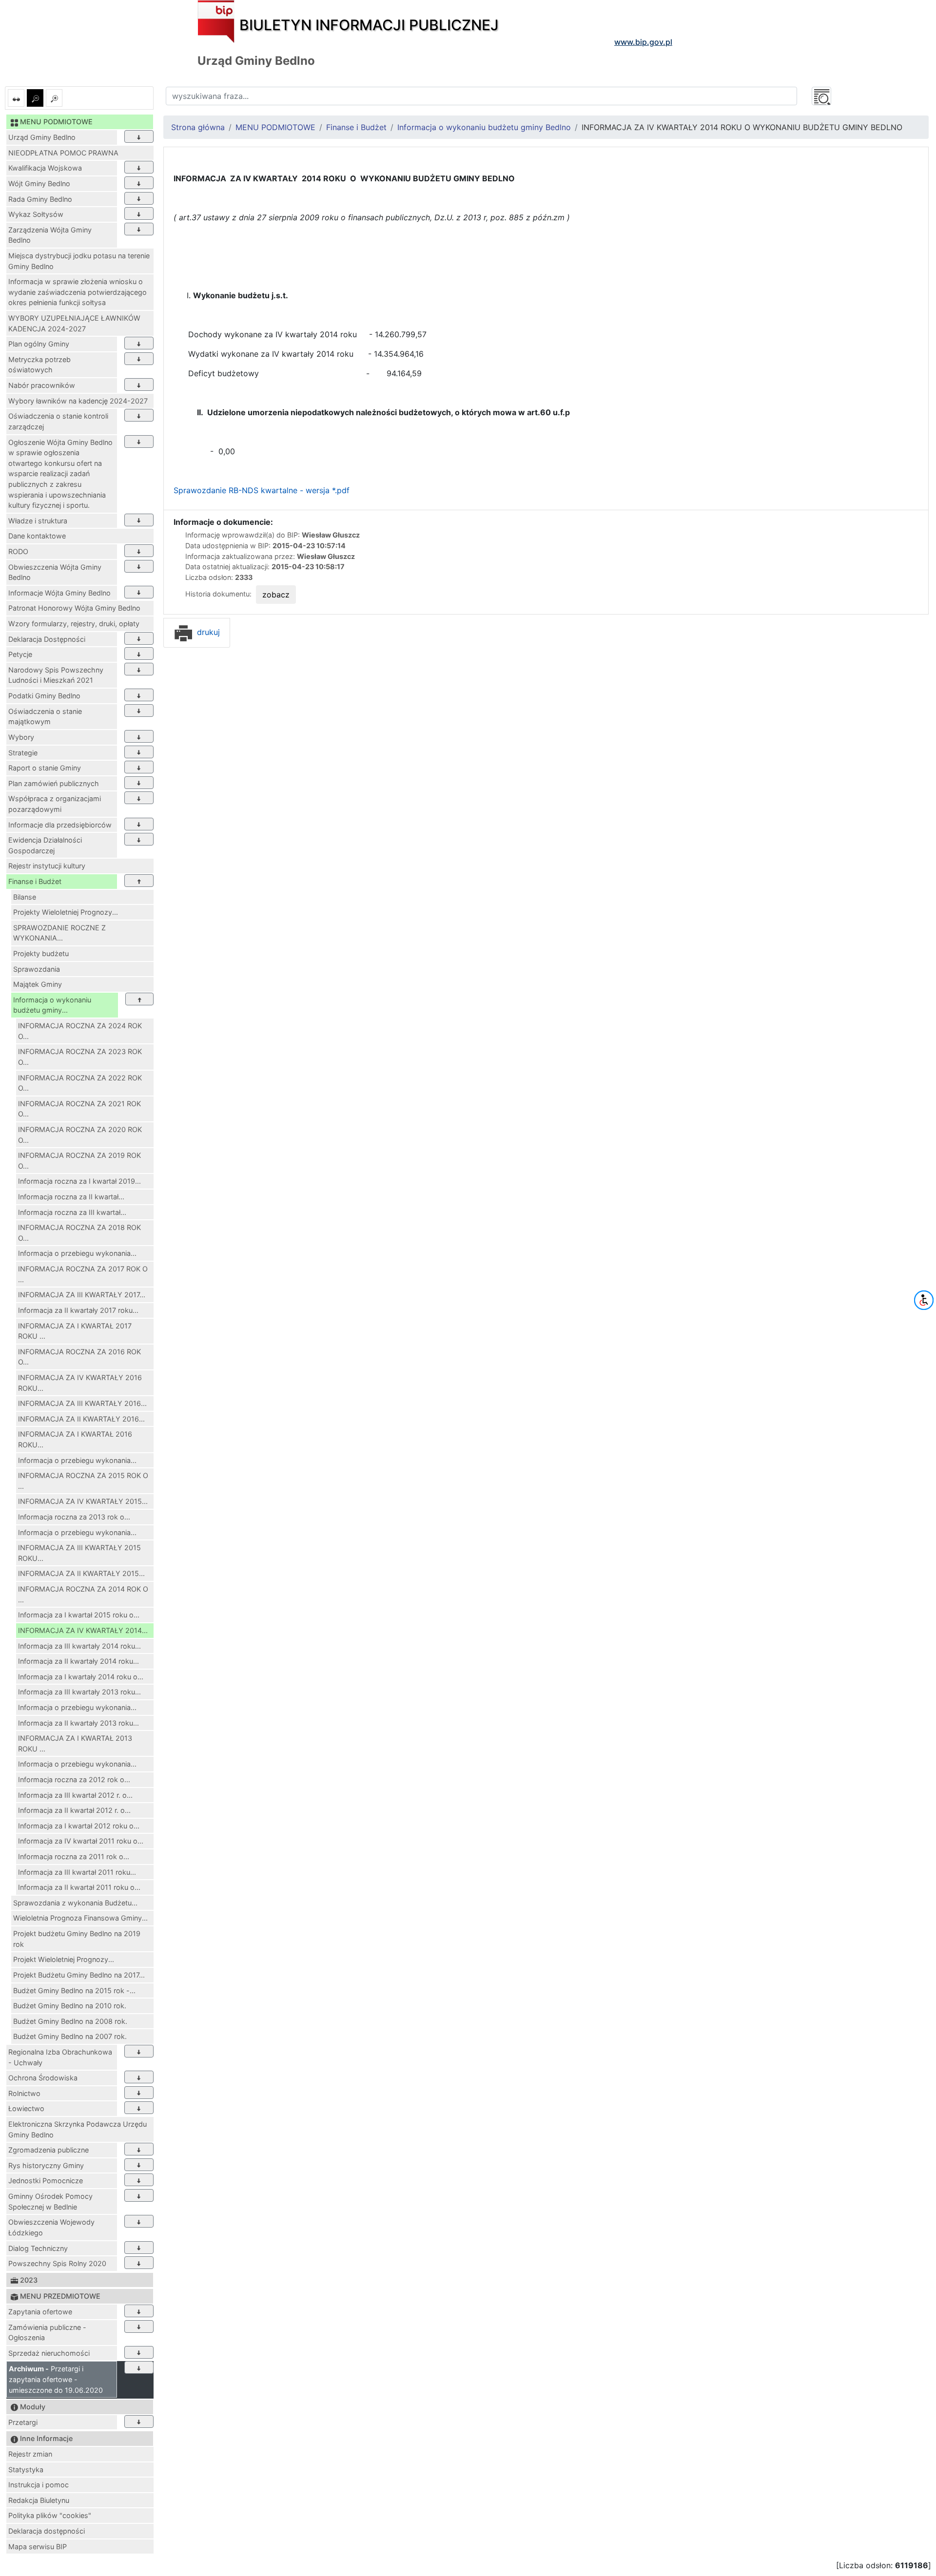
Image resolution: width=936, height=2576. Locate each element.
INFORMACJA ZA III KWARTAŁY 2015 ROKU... (79, 1553)
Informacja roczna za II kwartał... (71, 1197)
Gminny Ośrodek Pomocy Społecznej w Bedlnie (50, 2201)
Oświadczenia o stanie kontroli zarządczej (58, 421)
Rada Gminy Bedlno (40, 199)
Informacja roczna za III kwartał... (72, 1212)
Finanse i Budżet (35, 881)
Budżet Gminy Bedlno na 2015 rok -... (74, 1990)
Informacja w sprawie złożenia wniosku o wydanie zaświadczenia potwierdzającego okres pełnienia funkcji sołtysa (78, 292)
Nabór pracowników (42, 385)
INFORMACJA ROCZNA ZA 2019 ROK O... (79, 1161)
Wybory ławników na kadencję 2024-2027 (78, 401)
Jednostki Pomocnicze (46, 2181)
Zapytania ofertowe (40, 2312)
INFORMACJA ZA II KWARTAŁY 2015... (81, 1573)
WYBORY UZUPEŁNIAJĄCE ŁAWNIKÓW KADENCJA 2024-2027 (74, 323)
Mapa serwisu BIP (38, 2547)
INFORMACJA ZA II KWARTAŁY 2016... (81, 1419)
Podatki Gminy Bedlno (44, 696)
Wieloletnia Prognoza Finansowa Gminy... (80, 1918)
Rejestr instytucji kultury (47, 866)
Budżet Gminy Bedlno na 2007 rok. (70, 2036)
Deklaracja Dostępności (47, 639)
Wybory (21, 737)
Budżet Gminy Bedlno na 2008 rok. (70, 2021)
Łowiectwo (26, 2108)
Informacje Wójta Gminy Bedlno (59, 593)
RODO (18, 551)
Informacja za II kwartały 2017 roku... (78, 1310)
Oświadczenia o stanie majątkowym (45, 717)
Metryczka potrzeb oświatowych (39, 365)
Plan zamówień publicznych (54, 783)
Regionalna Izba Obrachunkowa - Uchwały (60, 2057)
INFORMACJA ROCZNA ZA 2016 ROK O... (79, 1357)
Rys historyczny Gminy (46, 2165)
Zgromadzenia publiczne (49, 2150)
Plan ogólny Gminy (39, 344)
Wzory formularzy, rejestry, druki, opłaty (74, 624)
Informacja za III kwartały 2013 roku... (79, 1692)
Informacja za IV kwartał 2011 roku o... (81, 1841)
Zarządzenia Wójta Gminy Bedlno (50, 235)
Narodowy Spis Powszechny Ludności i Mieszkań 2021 (56, 675)
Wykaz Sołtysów (36, 214)
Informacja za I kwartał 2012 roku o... (79, 1826)
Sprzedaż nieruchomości (49, 2353)
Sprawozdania (37, 969)
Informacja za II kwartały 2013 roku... (78, 1723)
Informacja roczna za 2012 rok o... (74, 1779)
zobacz (276, 595)
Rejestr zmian (30, 2454)
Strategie (23, 753)
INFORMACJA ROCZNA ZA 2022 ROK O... (80, 1083)
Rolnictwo (24, 2093)
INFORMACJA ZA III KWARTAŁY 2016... (82, 1403)
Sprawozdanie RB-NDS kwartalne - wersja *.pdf (262, 490)
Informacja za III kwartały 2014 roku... (79, 1646)
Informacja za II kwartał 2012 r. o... (74, 1810)
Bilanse (25, 897)
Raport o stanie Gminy (45, 768)
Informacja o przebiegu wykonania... (77, 1253)
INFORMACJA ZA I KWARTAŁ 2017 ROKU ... (75, 1331)
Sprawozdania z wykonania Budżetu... (75, 1903)
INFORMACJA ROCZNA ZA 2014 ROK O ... (83, 1594)
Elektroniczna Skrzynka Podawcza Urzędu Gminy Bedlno (78, 2129)
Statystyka (26, 2470)
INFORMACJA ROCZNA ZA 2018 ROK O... (79, 1233)
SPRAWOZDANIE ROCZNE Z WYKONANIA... (59, 933)
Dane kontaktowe (37, 536)
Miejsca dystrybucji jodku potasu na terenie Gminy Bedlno (79, 261)
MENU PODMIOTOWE (275, 127)
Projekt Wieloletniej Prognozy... (64, 1959)
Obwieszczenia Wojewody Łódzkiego (51, 2227)
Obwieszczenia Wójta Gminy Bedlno (55, 572)
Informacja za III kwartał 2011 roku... (77, 1872)
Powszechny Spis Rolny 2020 (57, 2263)
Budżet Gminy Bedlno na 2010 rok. (70, 2006)
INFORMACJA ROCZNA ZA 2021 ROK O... (79, 1109)
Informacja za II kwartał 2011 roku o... (79, 1887)
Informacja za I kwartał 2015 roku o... (79, 1615)
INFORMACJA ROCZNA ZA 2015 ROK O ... (83, 1481)
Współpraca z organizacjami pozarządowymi (55, 804)
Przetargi (23, 2422)
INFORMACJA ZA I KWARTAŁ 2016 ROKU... (75, 1439)
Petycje (20, 654)
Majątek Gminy (38, 984)
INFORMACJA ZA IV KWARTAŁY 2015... (83, 1501)
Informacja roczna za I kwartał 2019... (79, 1181)
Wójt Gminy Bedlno (39, 183)
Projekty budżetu (41, 953)
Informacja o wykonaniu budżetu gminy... (52, 1005)
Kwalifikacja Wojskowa (45, 168)
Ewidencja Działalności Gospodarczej (45, 845)
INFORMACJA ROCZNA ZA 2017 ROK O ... (83, 1274)
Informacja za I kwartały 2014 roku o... (81, 1677)
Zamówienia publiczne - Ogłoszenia (47, 2333)
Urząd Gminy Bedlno (42, 137)
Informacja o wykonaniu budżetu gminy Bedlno (484, 127)
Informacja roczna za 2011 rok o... (74, 1856)
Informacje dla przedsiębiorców (60, 825)
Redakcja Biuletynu (39, 2500)
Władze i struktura (38, 521)
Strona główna (198, 127)
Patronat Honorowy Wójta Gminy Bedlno (74, 608)
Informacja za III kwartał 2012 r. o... (75, 1795)
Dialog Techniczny (38, 2248)
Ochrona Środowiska (43, 2078)
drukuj (207, 632)
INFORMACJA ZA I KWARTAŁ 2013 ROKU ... (75, 1743)
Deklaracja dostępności (47, 2531)
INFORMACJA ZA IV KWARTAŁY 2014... (83, 1630)
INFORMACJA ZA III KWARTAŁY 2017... (82, 1295)
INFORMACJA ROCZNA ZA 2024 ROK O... (80, 1031)
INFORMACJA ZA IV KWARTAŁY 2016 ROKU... (80, 1383)
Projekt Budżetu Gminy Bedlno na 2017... (79, 1975)
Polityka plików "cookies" (50, 2515)
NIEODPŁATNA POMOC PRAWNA (63, 153)
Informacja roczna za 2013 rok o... (74, 1517)
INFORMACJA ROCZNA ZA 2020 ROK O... (80, 1135)
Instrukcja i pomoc (39, 2485)
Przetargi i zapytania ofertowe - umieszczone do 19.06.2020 (56, 2379)
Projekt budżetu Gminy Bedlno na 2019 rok (77, 1939)
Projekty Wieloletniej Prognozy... (66, 912)
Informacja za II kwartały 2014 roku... (78, 1661)
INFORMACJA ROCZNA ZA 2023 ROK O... (80, 1057)
